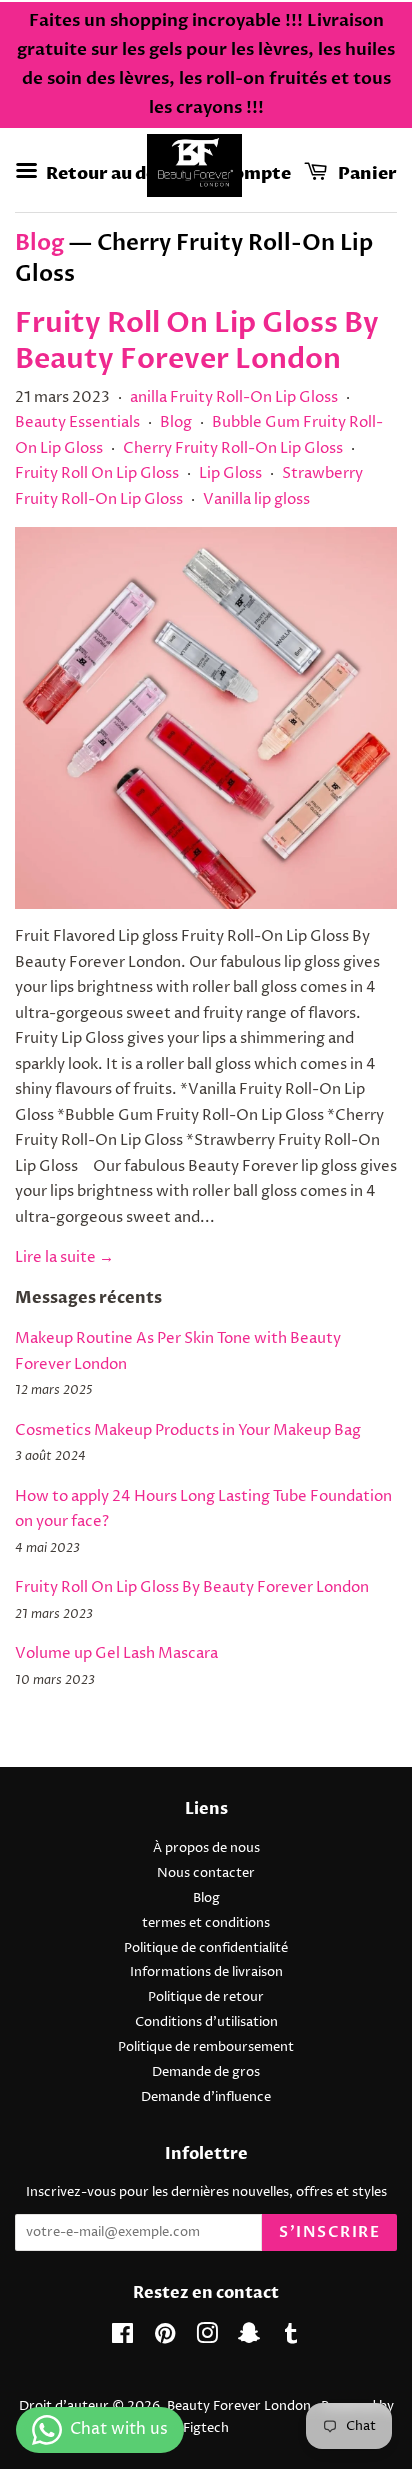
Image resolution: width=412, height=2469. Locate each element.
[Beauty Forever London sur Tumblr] (291, 2338)
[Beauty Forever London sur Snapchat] (249, 2338)
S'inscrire (329, 2232)
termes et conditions (206, 1923)
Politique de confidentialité (206, 1948)
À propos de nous (206, 1848)
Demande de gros (206, 2072)
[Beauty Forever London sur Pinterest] (165, 2338)
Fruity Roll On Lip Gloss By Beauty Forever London (197, 341)
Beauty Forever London (240, 2406)
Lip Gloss (230, 473)
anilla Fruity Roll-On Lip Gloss (234, 397)
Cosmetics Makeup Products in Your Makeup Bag (188, 1430)
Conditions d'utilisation (206, 2022)
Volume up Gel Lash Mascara (116, 1653)
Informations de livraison (206, 1972)
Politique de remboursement (206, 2047)
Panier (366, 173)
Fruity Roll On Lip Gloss (97, 473)
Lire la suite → (64, 1257)
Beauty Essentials (77, 422)
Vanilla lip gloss (256, 499)
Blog (39, 243)
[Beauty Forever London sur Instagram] (207, 2338)
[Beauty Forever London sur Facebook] (122, 2338)
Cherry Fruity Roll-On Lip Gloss (233, 448)
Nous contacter (206, 1873)
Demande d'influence (206, 2097)
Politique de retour (206, 1997)
